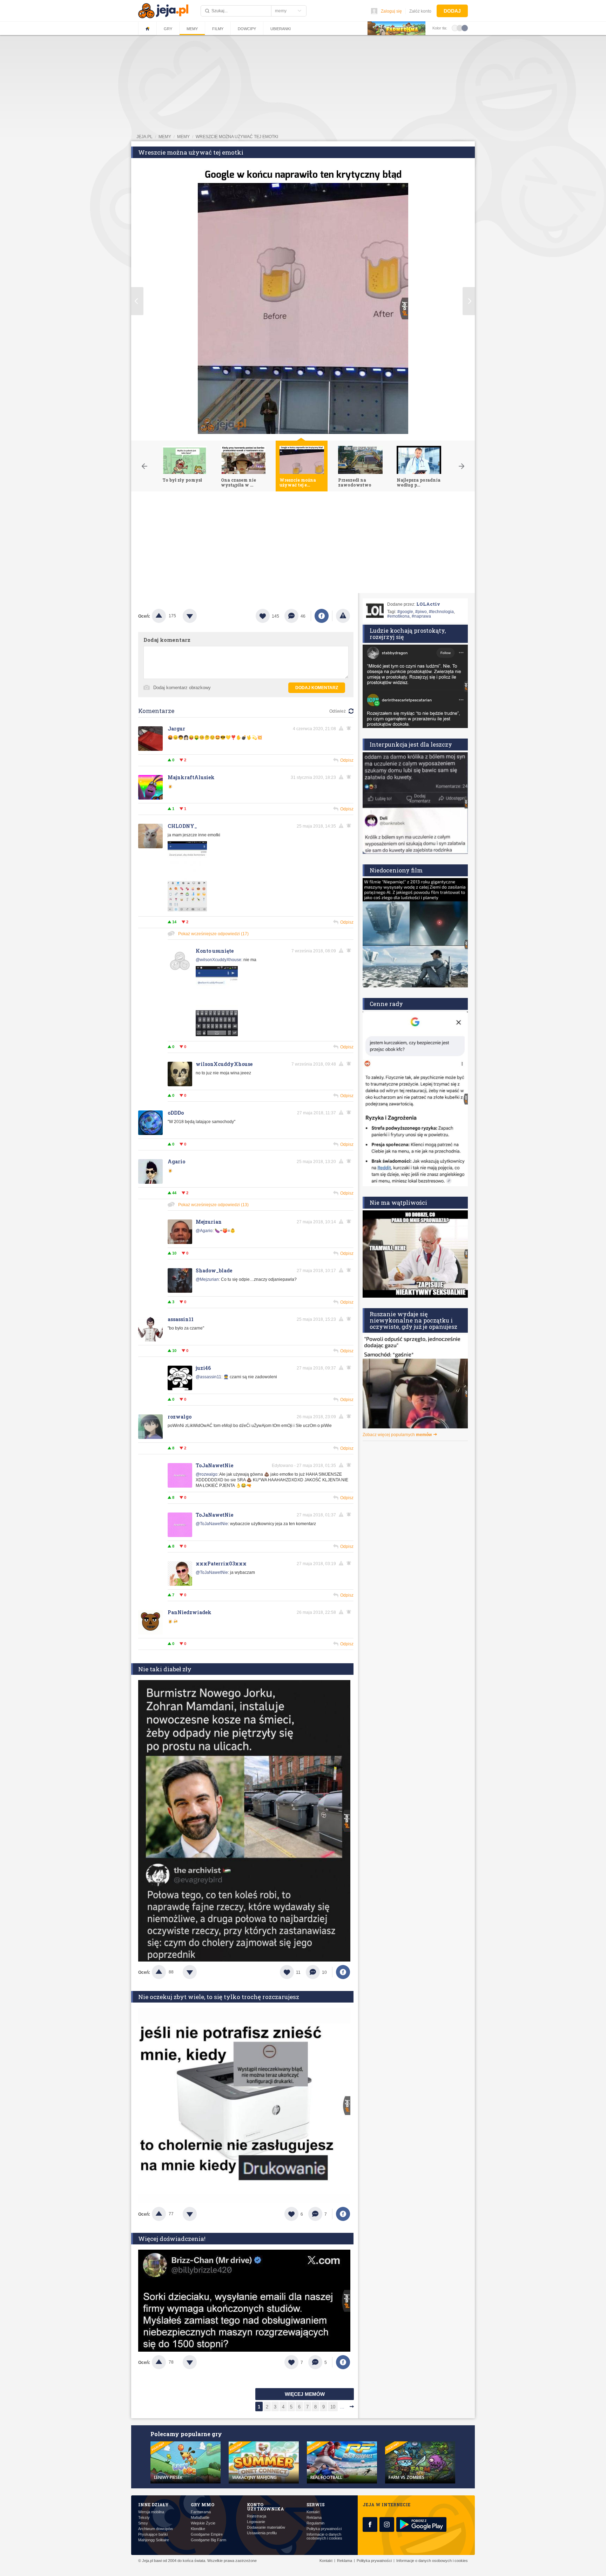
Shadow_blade (214, 1270)
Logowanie (256, 2522)
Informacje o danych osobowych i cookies (324, 2536)
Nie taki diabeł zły (165, 1669)
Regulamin (315, 2523)
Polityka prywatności (324, 2529)
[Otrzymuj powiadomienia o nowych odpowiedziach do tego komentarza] (350, 728)
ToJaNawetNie (214, 1465)
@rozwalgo (207, 1474)
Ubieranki (281, 29)
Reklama (314, 2518)
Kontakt (313, 2512)
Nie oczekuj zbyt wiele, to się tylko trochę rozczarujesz (219, 1997)
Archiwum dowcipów (156, 2529)
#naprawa (421, 616)
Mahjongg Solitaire (154, 2540)
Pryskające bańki (153, 2534)
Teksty (144, 2518)
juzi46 (203, 1368)
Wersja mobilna (151, 2512)
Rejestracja (257, 2516)
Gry (168, 29)
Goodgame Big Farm (208, 2540)
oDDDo (176, 1113)
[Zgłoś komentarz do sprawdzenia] (342, 728)
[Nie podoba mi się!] (198, 616)
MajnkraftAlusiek (191, 777)
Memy (192, 29)
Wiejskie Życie (203, 2523)
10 (333, 2407)
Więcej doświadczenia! (172, 2239)
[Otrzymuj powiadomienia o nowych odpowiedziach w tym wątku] (350, 826)
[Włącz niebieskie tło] (465, 28)
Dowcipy (247, 29)
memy (165, 137)
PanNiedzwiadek (190, 1612)
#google (405, 612)
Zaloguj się (391, 11)
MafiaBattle (200, 2518)
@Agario (204, 1231)
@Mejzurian (207, 1279)
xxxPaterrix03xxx (221, 1564)
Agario (176, 1161)
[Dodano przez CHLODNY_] (187, 910)
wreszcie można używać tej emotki (237, 137)
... (342, 2407)
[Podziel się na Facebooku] (322, 616)
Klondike (198, 2529)
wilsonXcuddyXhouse (224, 1064)
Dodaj (452, 11)
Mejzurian (209, 1222)
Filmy (218, 29)
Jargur (176, 729)
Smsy (143, 2523)
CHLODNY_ (182, 826)
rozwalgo (180, 1417)
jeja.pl (144, 137)
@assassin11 (208, 1377)
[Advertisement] (303, 544)
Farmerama (201, 2512)
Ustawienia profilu (262, 2533)
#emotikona (398, 616)
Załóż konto (420, 11)
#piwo (421, 612)
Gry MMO (203, 2504)
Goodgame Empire (207, 2534)
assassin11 (181, 1319)
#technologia (441, 612)
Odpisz (347, 760)
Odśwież (338, 711)
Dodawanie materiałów (266, 2527)
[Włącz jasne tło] (455, 28)
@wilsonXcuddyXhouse (218, 960)
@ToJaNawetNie (212, 1524)
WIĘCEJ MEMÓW (305, 2394)
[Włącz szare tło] (460, 28)
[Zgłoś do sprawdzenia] (343, 616)
